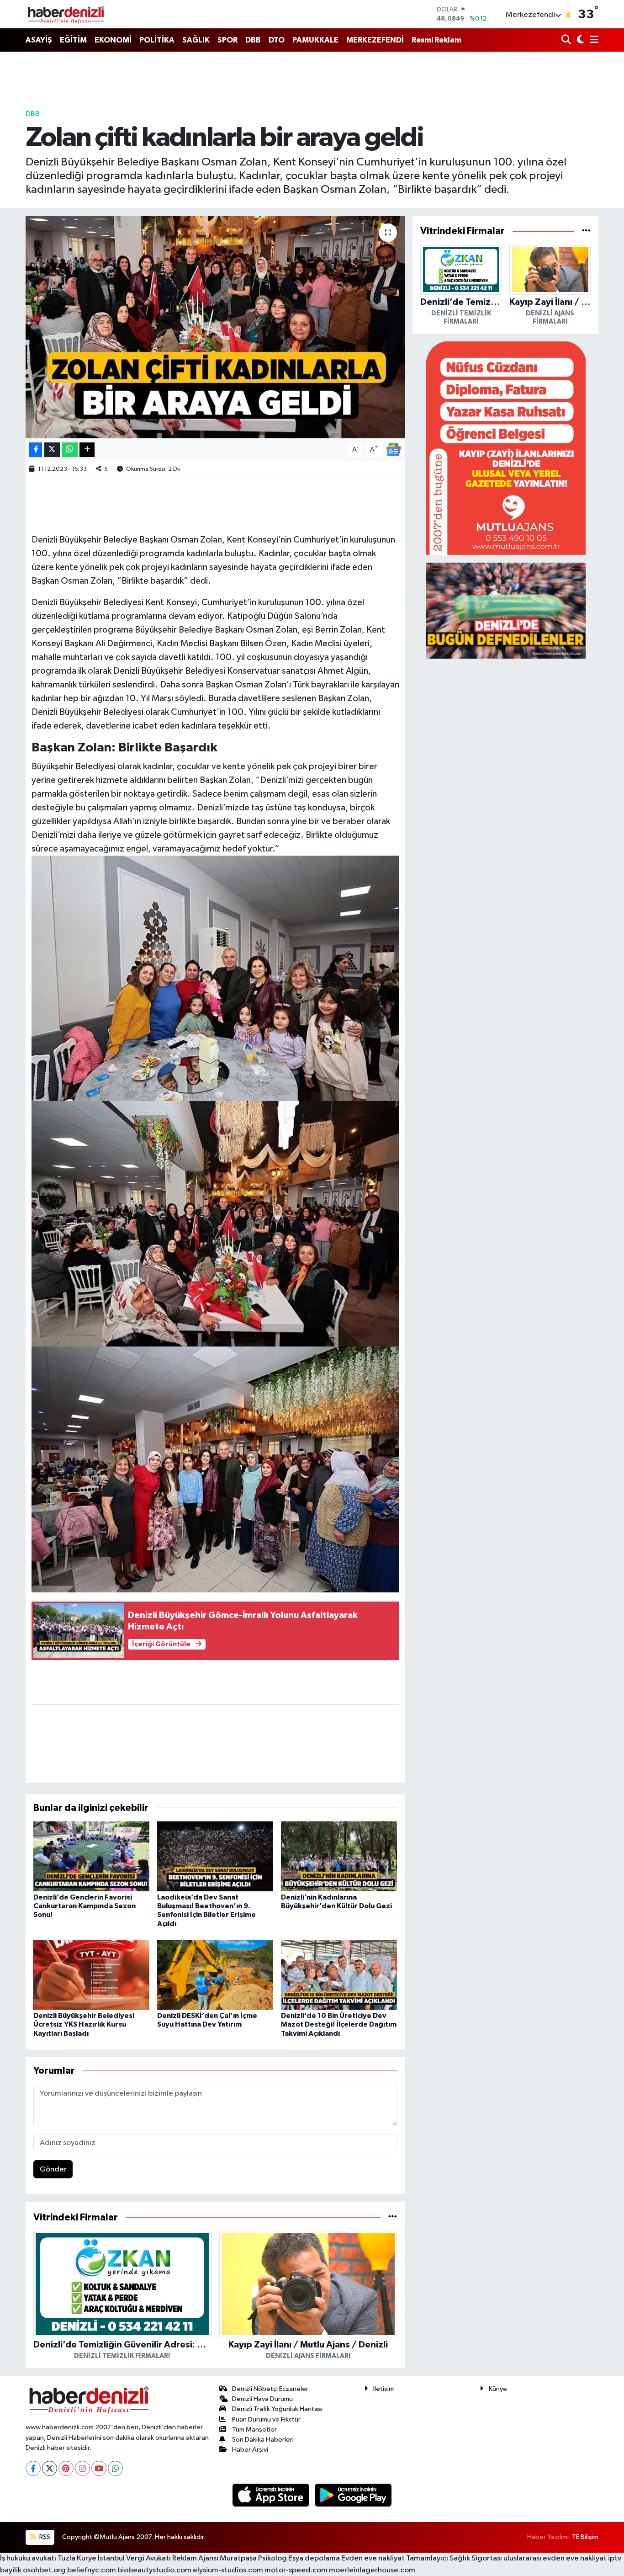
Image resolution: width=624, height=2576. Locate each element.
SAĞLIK (196, 40)
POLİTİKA (157, 40)
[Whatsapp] (115, 2468)
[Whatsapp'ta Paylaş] (70, 450)
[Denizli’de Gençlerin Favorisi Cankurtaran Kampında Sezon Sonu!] (91, 1856)
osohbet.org (44, 2570)
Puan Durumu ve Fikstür (266, 2419)
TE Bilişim (585, 2537)
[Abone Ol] (393, 450)
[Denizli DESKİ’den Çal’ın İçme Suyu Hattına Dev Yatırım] (215, 1975)
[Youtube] (99, 2468)
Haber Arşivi (250, 2450)
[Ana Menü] (592, 40)
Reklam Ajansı (195, 2558)
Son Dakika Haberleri (263, 2440)
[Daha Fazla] (87, 450)
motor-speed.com (296, 2570)
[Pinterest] (66, 2468)
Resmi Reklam (436, 40)
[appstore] (272, 2495)
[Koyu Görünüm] (579, 40)
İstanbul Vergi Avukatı (134, 2558)
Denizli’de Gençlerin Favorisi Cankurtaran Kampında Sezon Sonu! (85, 1906)
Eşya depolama (314, 2558)
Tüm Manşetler (254, 2430)
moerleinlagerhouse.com (372, 2570)
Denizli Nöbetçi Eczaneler (270, 2389)
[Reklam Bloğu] (506, 448)
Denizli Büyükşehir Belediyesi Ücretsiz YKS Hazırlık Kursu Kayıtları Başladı (84, 2024)
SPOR (227, 40)
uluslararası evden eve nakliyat (555, 2558)
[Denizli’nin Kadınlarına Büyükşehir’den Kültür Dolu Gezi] (339, 1856)
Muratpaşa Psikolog (253, 2558)
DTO (277, 40)
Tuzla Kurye (77, 2558)
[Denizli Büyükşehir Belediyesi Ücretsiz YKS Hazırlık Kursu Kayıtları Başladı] (91, 1975)
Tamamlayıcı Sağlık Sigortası (454, 2558)
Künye (498, 2389)
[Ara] (567, 40)
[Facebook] (33, 2468)
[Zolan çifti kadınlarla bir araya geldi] (215, 327)
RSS (44, 2537)
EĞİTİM (73, 40)
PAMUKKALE (315, 40)
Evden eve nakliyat (373, 2558)
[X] (50, 2468)
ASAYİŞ (39, 40)
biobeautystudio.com (154, 2570)
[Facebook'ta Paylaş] (36, 450)
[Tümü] (393, 2217)
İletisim (383, 2389)
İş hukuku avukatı (28, 2558)
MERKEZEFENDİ (375, 40)
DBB (253, 40)
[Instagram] (82, 2468)
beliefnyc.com (92, 2570)
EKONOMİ (113, 40)
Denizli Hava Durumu (262, 2399)
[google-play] (353, 2495)
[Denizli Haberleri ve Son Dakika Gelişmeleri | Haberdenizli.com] (66, 14)
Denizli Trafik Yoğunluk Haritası (277, 2409)
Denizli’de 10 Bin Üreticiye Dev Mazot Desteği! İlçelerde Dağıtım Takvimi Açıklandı (339, 2024)
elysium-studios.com (228, 2570)
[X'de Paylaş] (52, 450)
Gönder (53, 2169)
